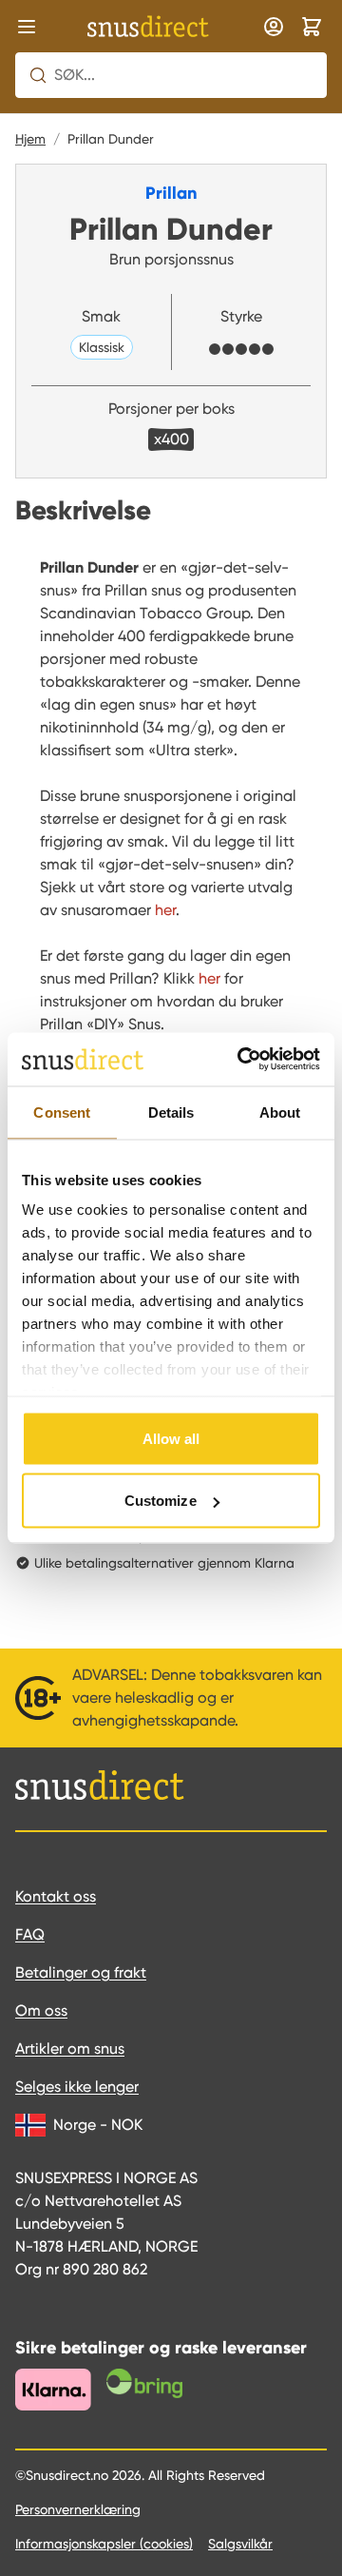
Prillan (171, 193)
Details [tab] (171, 1112)
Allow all (171, 1438)
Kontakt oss (56, 1896)
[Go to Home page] (148, 27)
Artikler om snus (70, 2049)
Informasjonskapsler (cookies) (104, 2544)
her (209, 978)
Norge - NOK (98, 2125)
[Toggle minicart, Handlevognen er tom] (312, 27)
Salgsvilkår (240, 2544)
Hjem (30, 139)
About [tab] (280, 1112)
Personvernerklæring (78, 2509)
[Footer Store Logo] (100, 1786)
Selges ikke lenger (77, 2087)
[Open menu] (27, 27)
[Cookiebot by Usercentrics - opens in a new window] (241, 1060)
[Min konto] (274, 27)
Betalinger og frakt (81, 1972)
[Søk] (38, 75)
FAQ (30, 1934)
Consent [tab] (62, 1112)
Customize (161, 1501)
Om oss (41, 2010)
